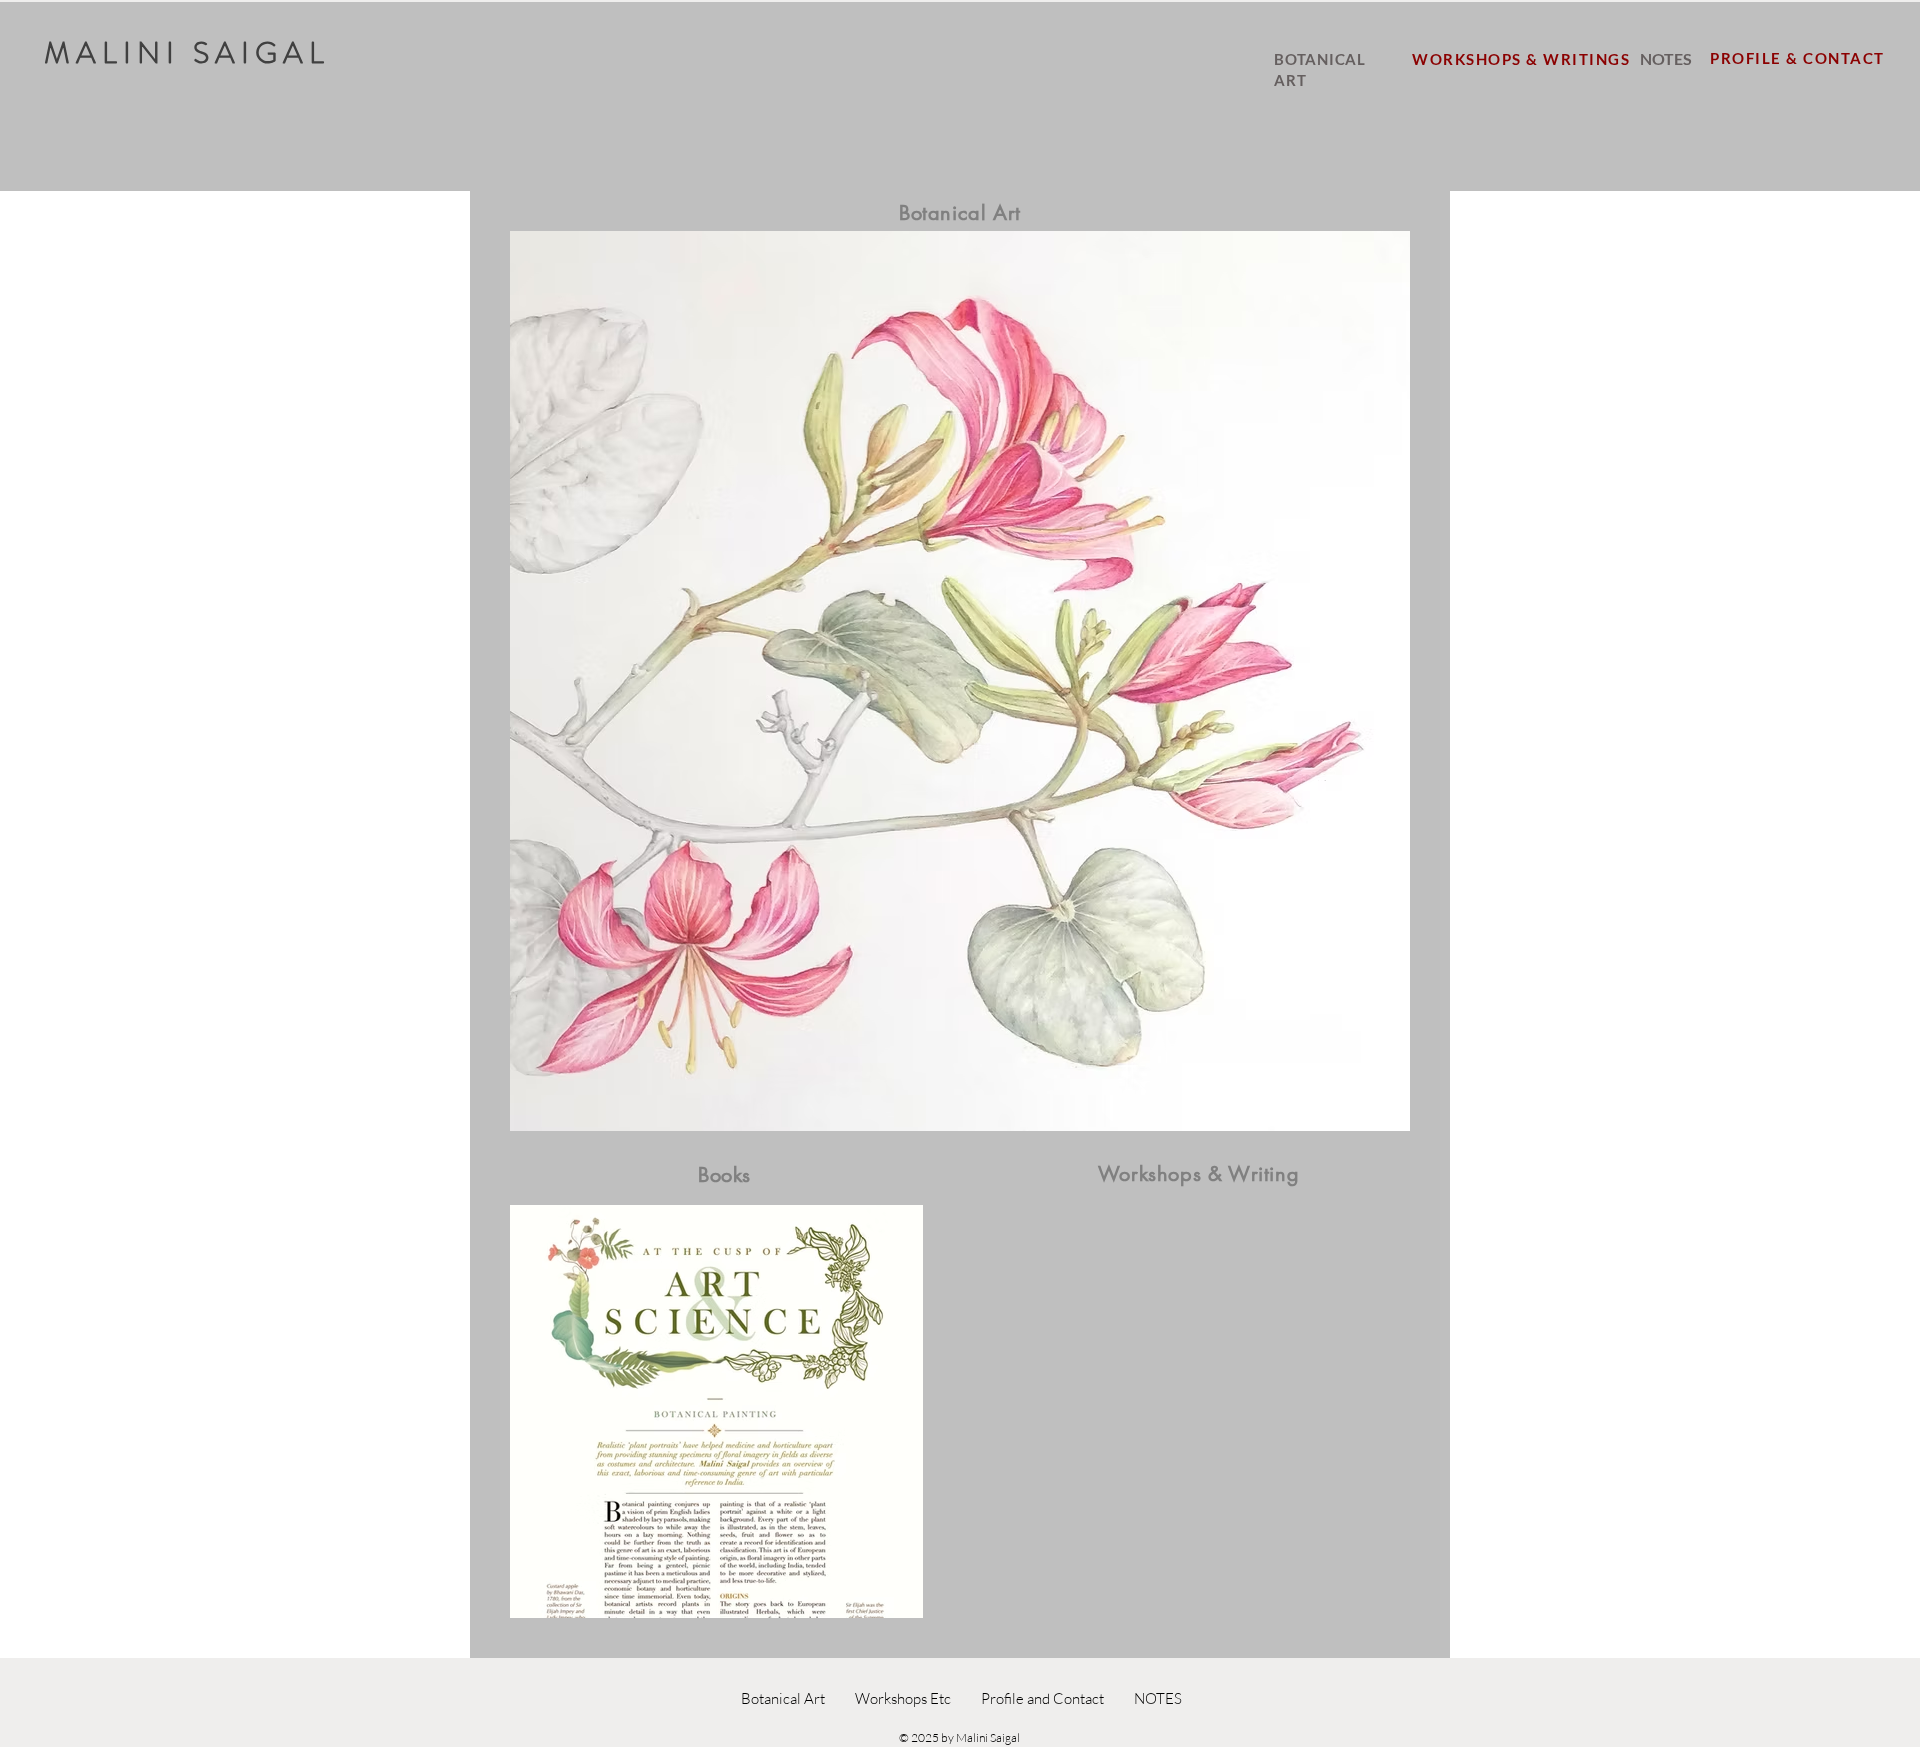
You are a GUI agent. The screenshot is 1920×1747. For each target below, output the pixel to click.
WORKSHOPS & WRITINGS (1523, 59)
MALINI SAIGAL (187, 52)
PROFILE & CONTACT (1797, 58)
